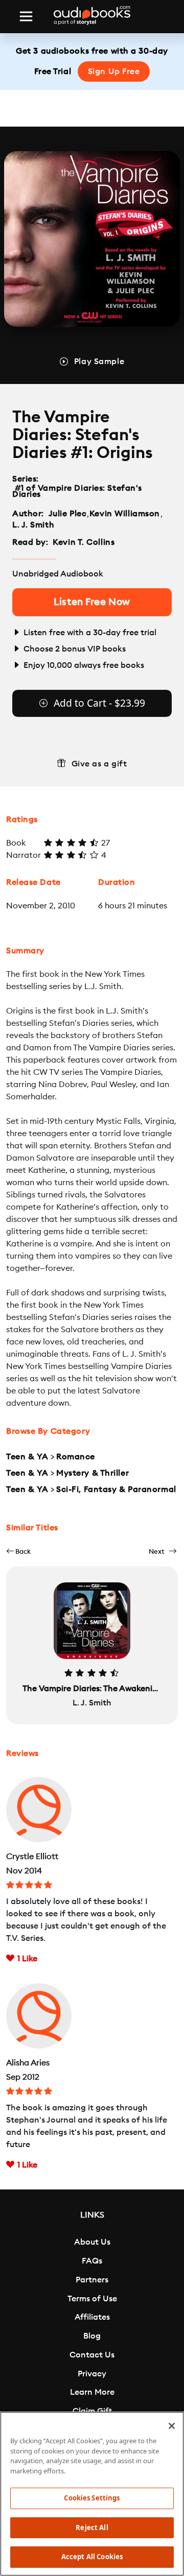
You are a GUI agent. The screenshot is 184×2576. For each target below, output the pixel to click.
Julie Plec (68, 514)
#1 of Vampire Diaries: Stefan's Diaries (77, 491)
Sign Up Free (114, 71)
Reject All (92, 2527)
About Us (92, 2242)
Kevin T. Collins (84, 542)
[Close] (172, 2426)
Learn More (92, 2392)
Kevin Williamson (125, 514)
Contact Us (92, 2355)
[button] (18, 1551)
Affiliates (92, 2317)
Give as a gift (99, 764)
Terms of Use (92, 2299)
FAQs (92, 2261)
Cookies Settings (92, 2498)
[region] (92, 2494)
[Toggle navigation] (26, 16)
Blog (92, 2336)
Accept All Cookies (92, 2557)
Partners (92, 2280)
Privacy (92, 2374)
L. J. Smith (33, 525)
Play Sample (99, 362)
